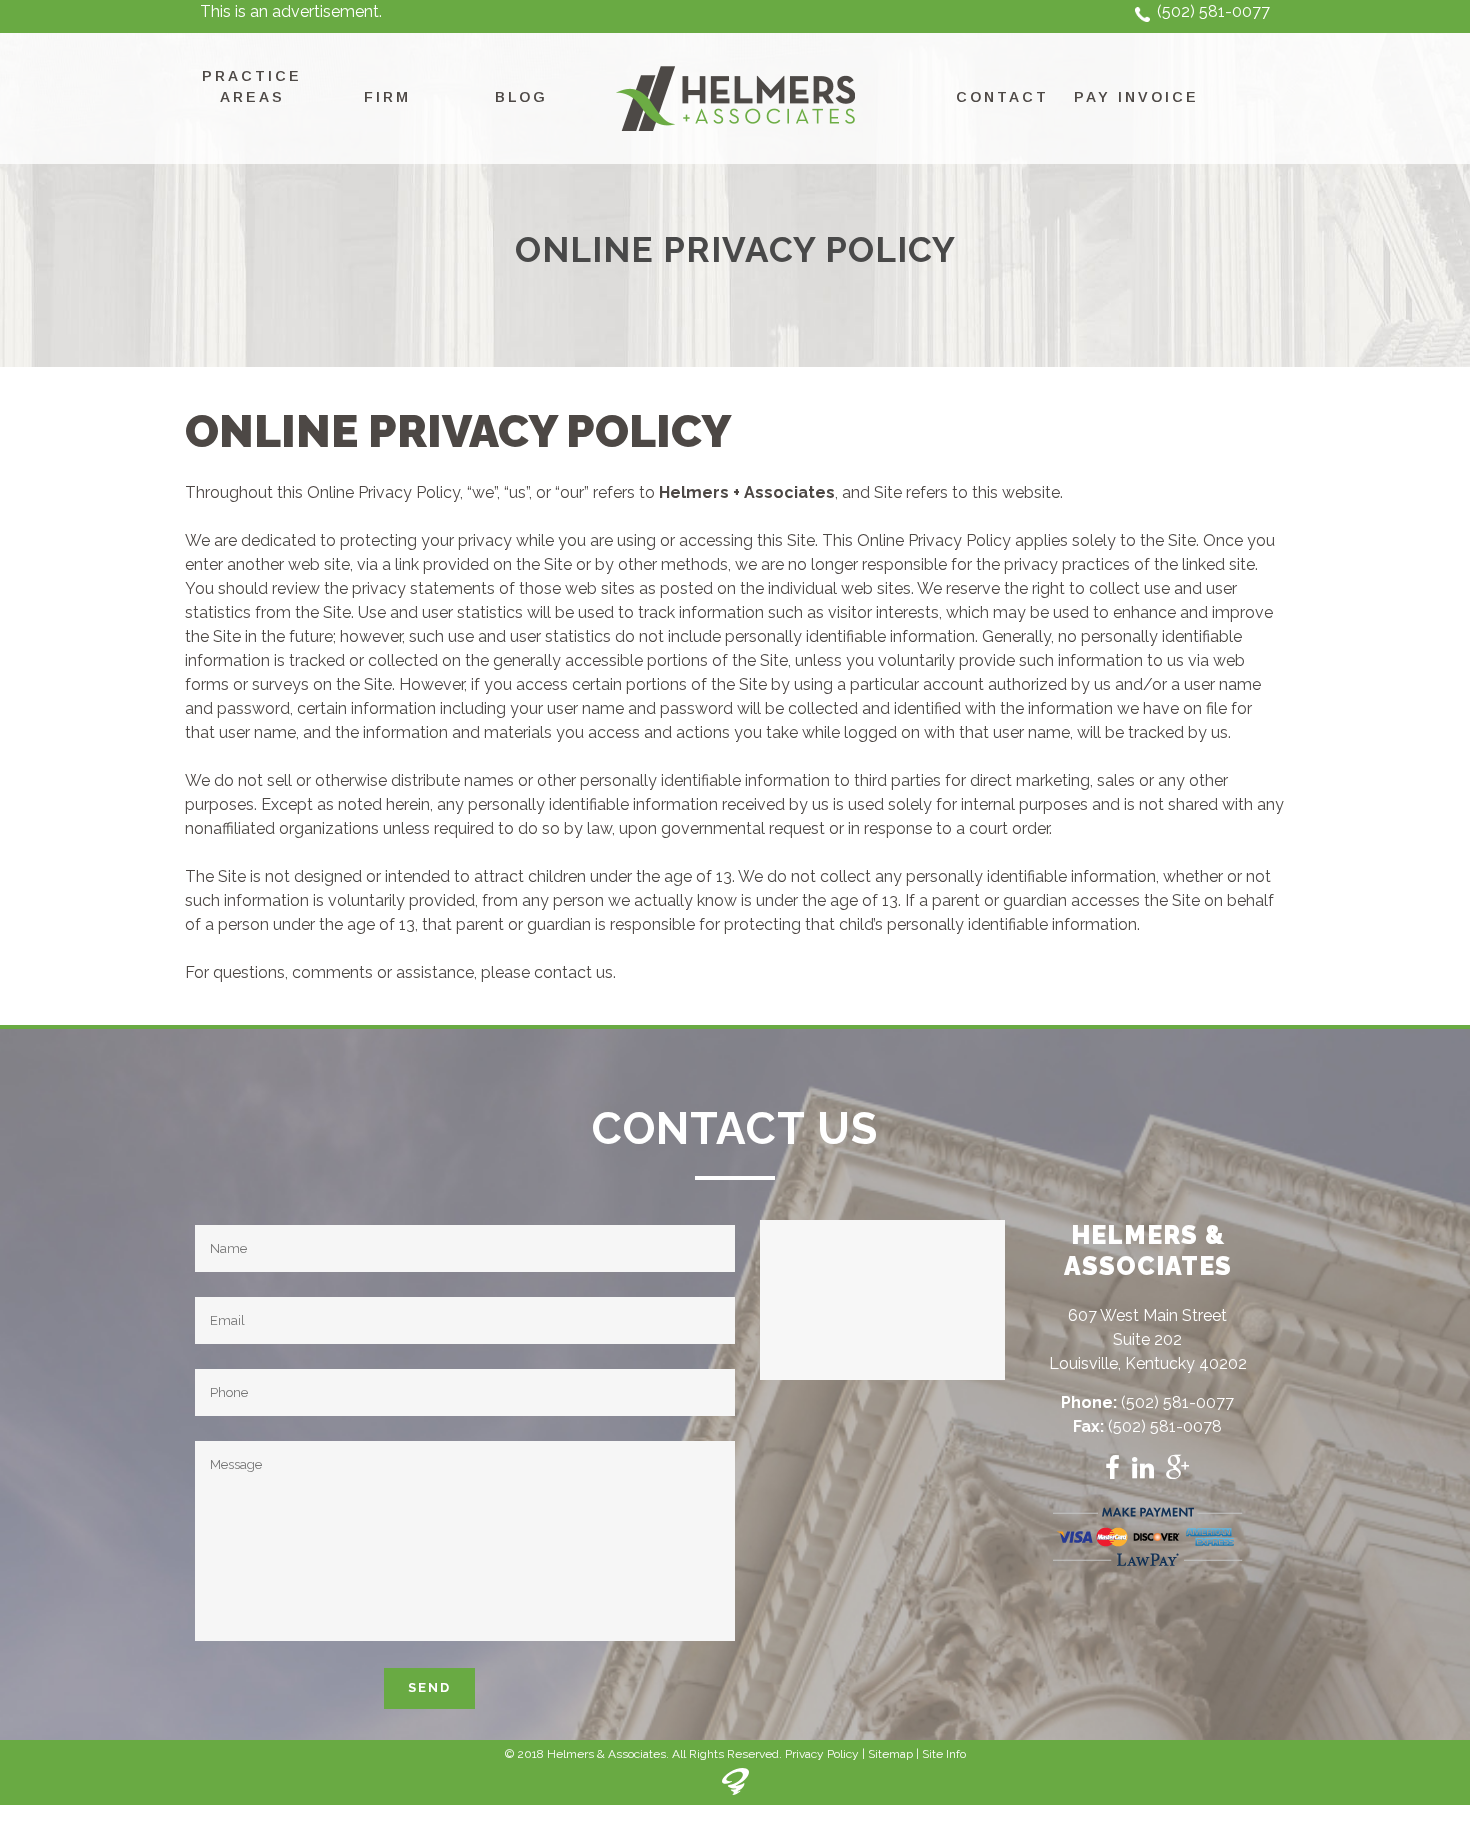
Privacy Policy (822, 1754)
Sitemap (890, 1754)
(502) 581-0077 (1213, 11)
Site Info (944, 1754)
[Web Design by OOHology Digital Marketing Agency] (735, 1791)
